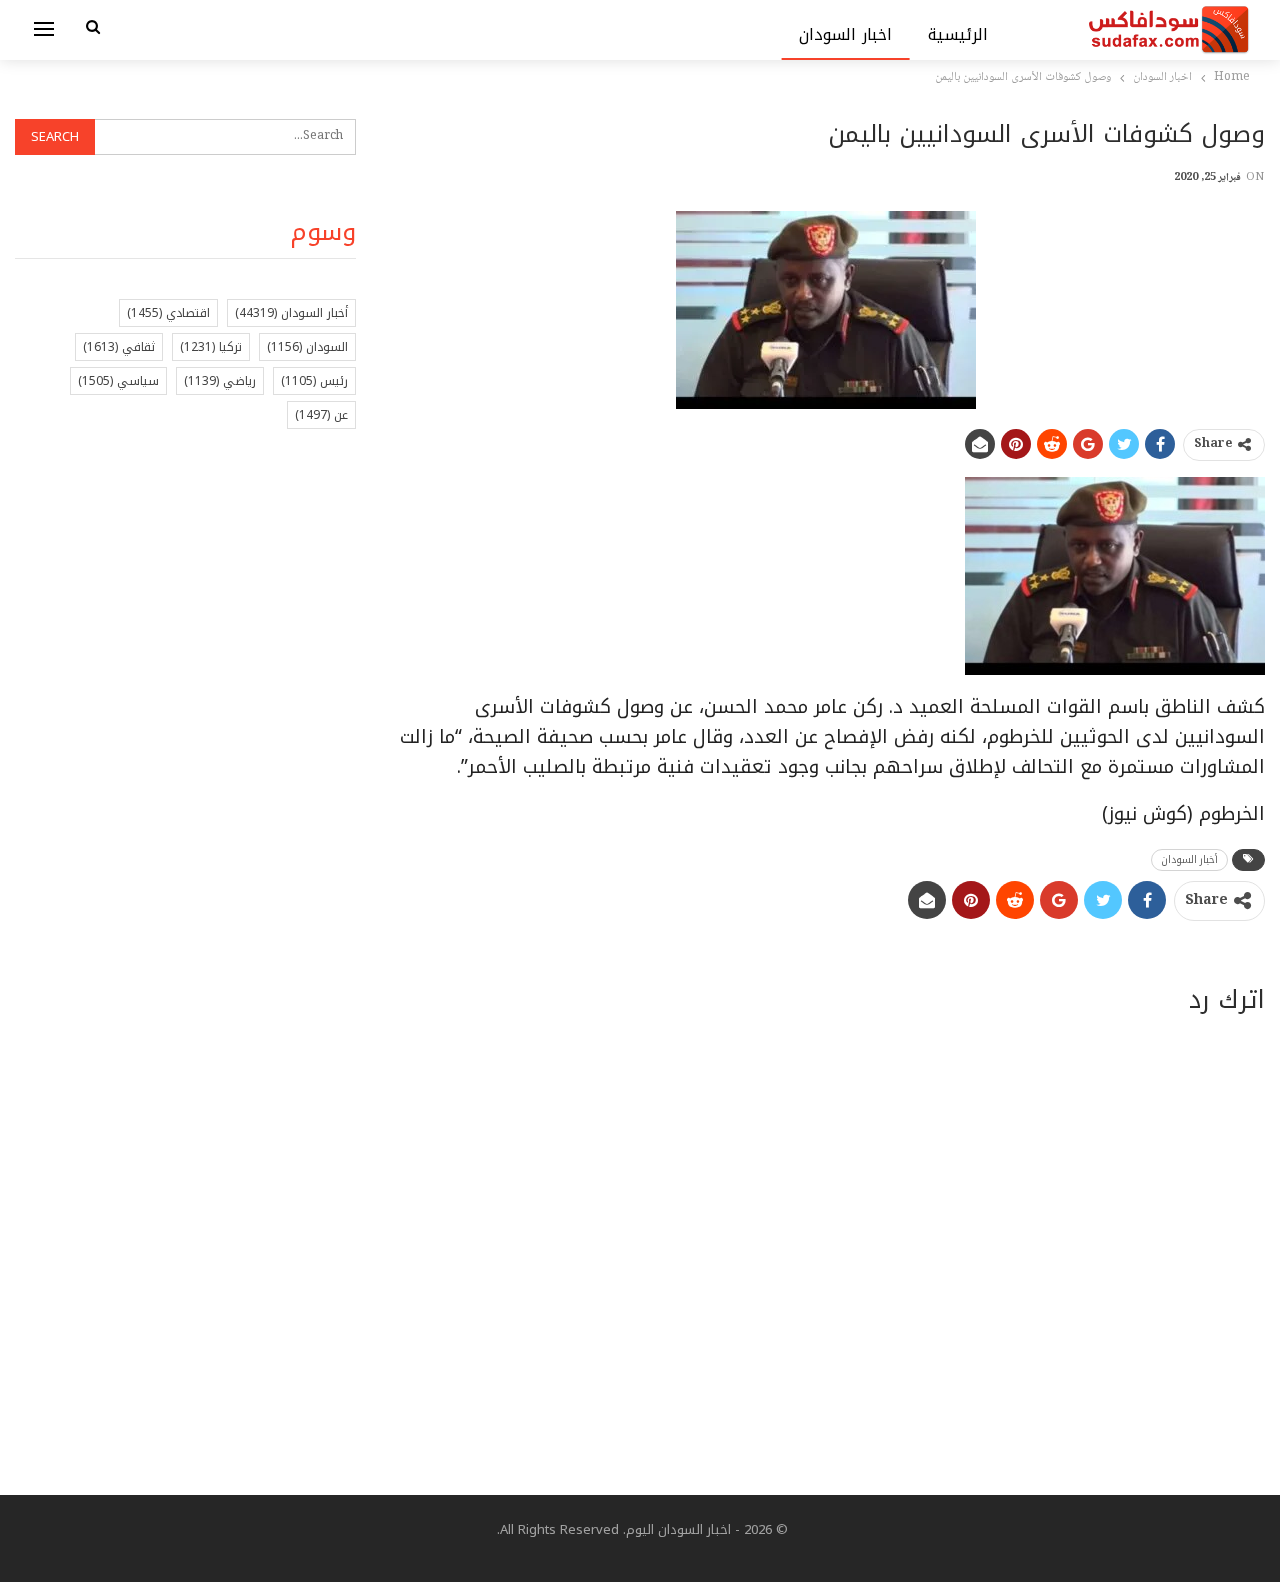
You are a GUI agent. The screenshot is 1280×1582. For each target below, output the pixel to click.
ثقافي (119, 347)
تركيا (211, 347)
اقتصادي (168, 313)
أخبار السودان (1189, 859)
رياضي (220, 381)
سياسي (118, 381)
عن (321, 415)
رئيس (314, 381)
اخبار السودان (845, 34)
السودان (307, 347)
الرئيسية (958, 34)
